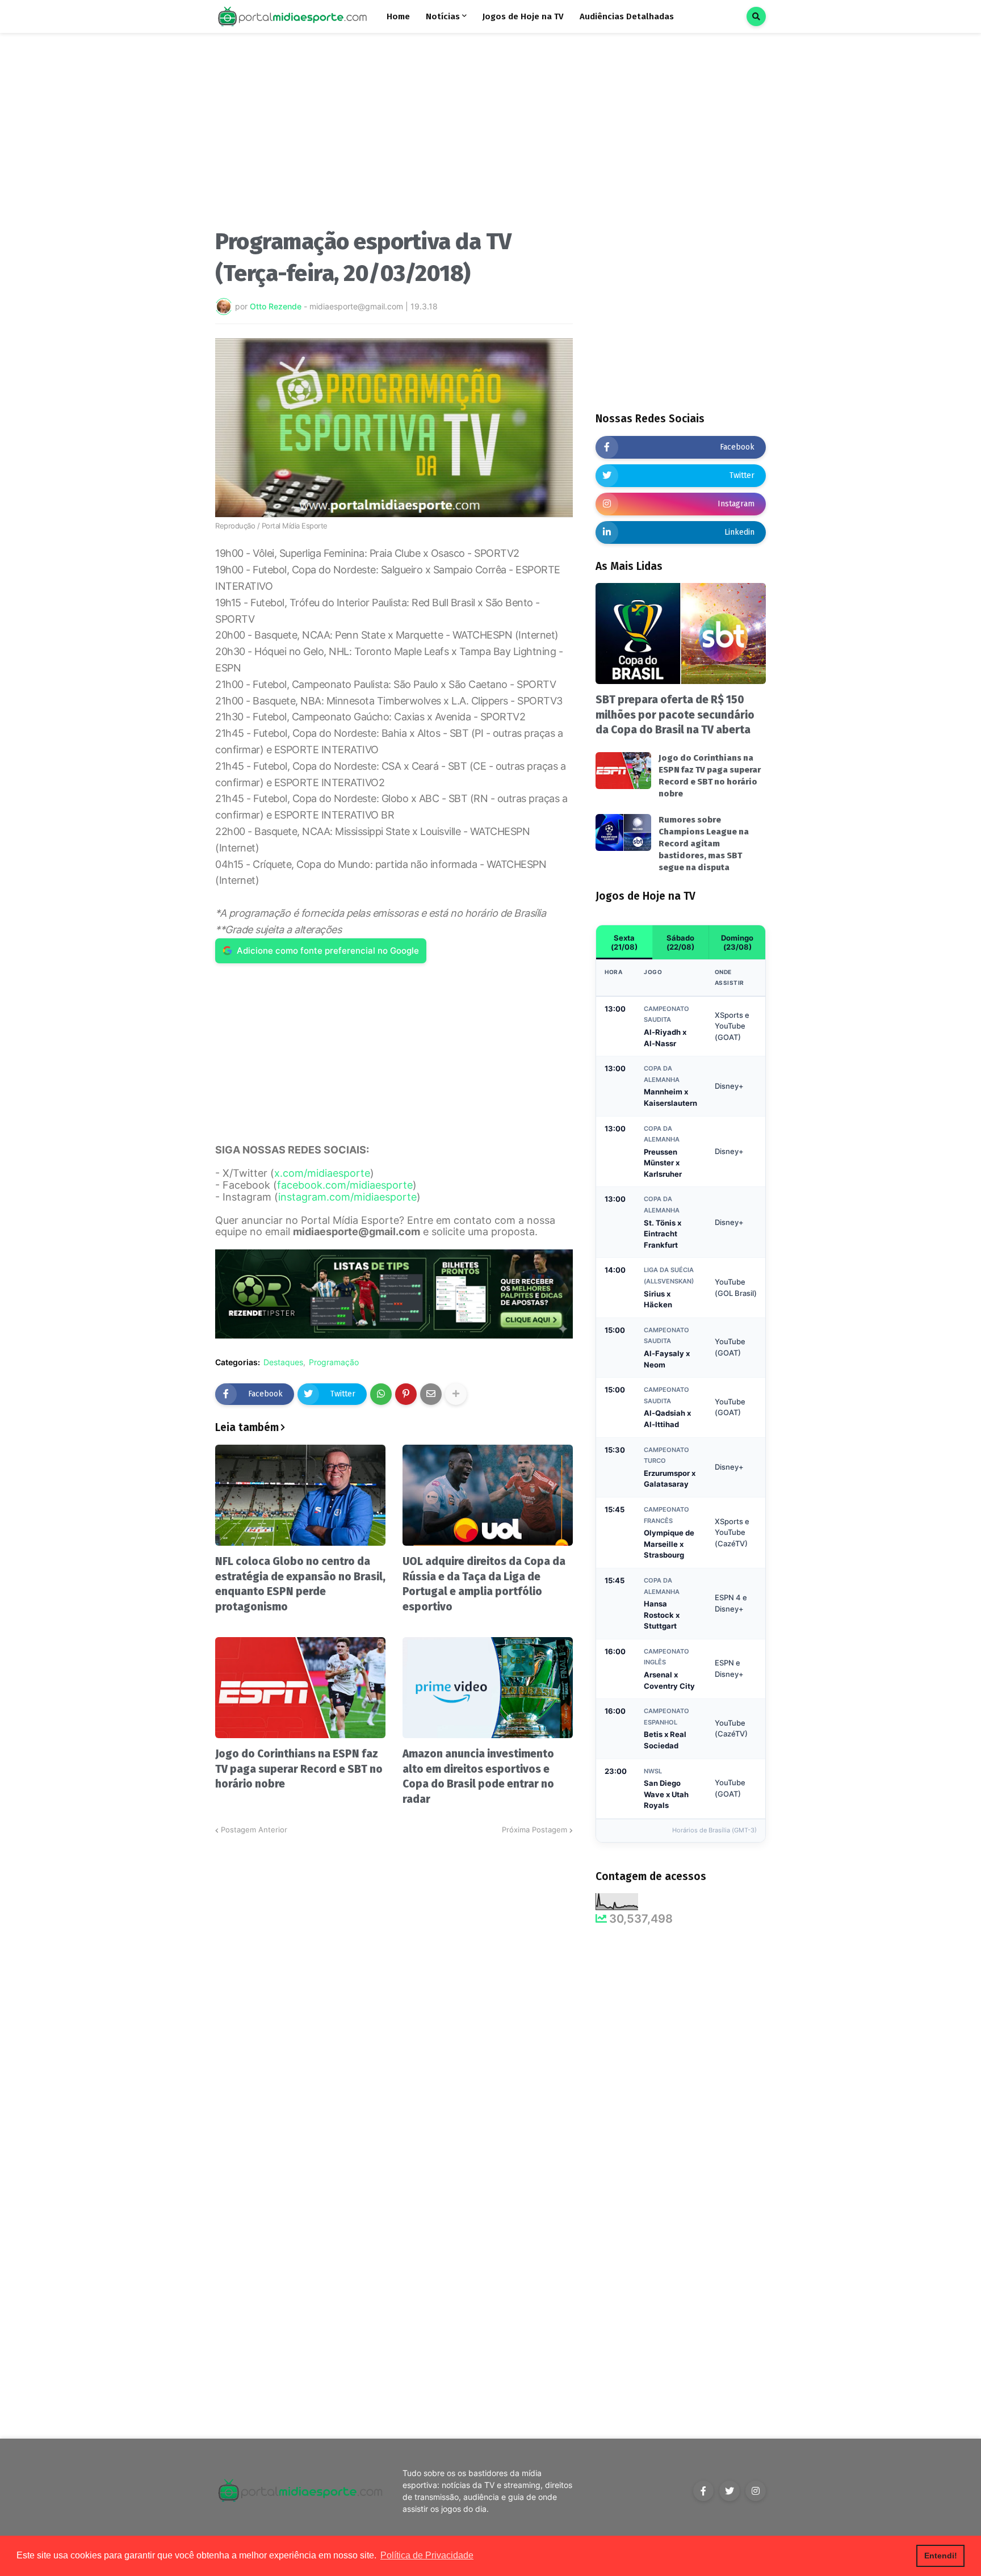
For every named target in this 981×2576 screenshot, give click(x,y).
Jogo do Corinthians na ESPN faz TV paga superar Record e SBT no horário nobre (299, 1769)
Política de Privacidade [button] (427, 2555)
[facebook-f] (703, 2491)
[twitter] (730, 2491)
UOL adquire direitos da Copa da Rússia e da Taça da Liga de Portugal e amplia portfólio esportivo (484, 1584)
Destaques (283, 1362)
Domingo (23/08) (737, 942)
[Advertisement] (394, 135)
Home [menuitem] (398, 16)
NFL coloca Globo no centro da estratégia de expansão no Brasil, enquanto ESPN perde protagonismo (300, 1584)
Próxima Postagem (534, 1830)
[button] (756, 16)
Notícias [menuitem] (443, 16)
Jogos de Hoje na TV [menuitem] (523, 16)
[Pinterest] (406, 1394)
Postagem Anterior (254, 1830)
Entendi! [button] (941, 2556)
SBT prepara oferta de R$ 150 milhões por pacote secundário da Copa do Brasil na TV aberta (675, 715)
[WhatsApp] (381, 1394)
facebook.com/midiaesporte (345, 1185)
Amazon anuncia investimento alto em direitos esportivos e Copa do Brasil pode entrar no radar (478, 1776)
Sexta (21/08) (624, 942)
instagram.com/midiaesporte (347, 1197)
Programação (334, 1362)
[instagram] (756, 2491)
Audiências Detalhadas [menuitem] (627, 16)
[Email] (431, 1394)
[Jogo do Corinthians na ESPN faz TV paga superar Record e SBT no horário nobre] (300, 1688)
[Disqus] (394, 1978)
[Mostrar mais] (456, 1394)
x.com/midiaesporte (322, 1173)
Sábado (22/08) (680, 942)
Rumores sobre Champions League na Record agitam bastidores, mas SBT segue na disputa (704, 844)
